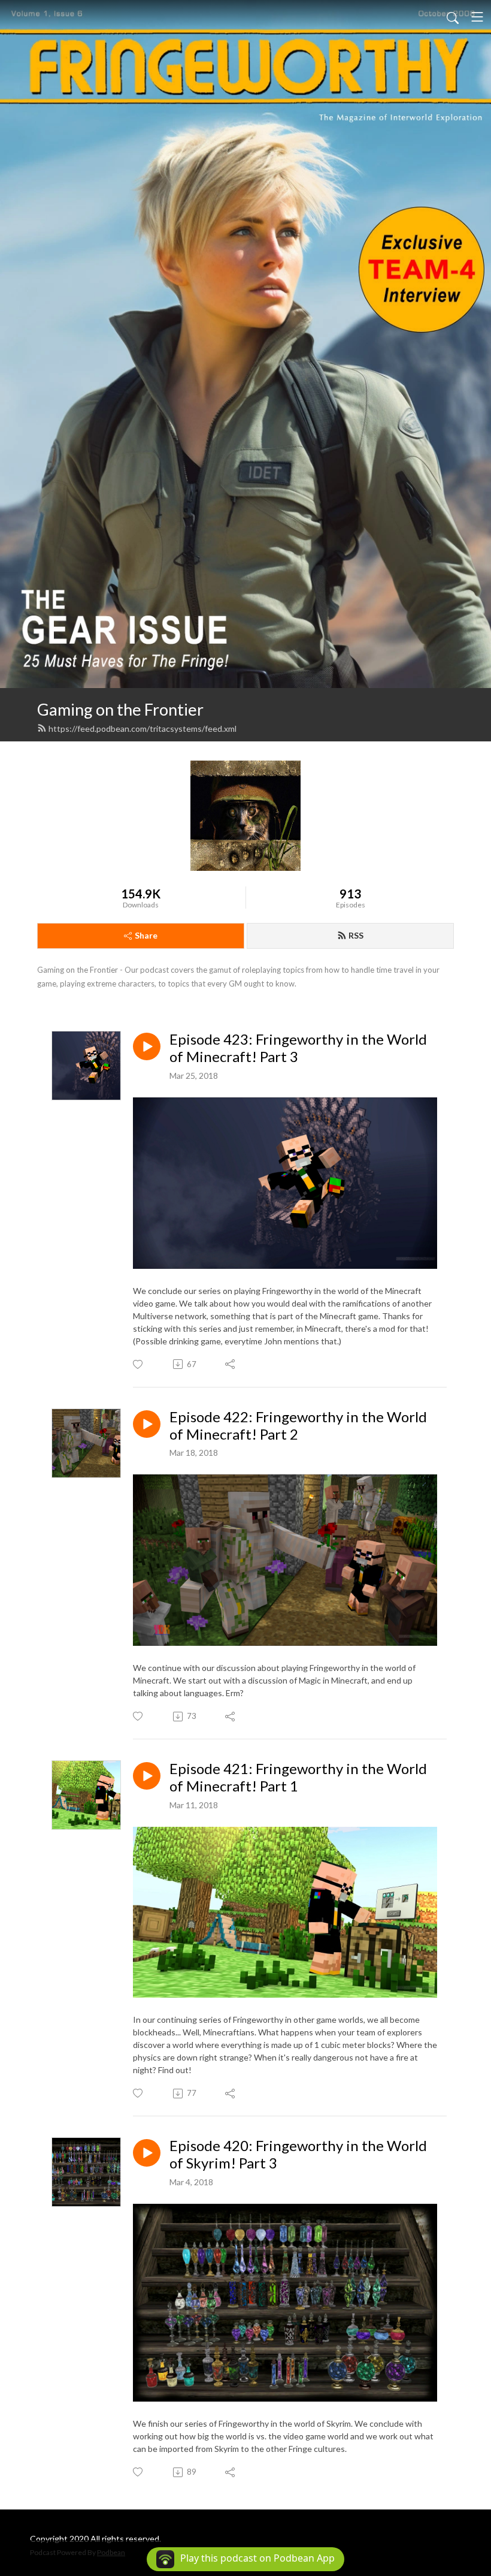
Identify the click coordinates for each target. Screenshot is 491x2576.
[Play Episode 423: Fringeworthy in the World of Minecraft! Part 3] (147, 1046)
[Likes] (139, 1364)
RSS (356, 935)
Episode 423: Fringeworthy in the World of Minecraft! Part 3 (298, 1048)
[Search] (453, 17)
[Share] (231, 1364)
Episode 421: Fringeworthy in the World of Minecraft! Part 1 (298, 1777)
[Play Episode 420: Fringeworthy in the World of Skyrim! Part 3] (147, 2153)
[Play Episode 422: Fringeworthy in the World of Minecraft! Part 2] (147, 1424)
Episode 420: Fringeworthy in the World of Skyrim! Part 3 (298, 2154)
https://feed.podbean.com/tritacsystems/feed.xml (143, 729)
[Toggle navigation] (477, 17)
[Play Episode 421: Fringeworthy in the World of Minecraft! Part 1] (147, 1776)
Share (146, 935)
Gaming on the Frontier (120, 709)
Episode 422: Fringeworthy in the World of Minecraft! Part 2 (298, 1426)
